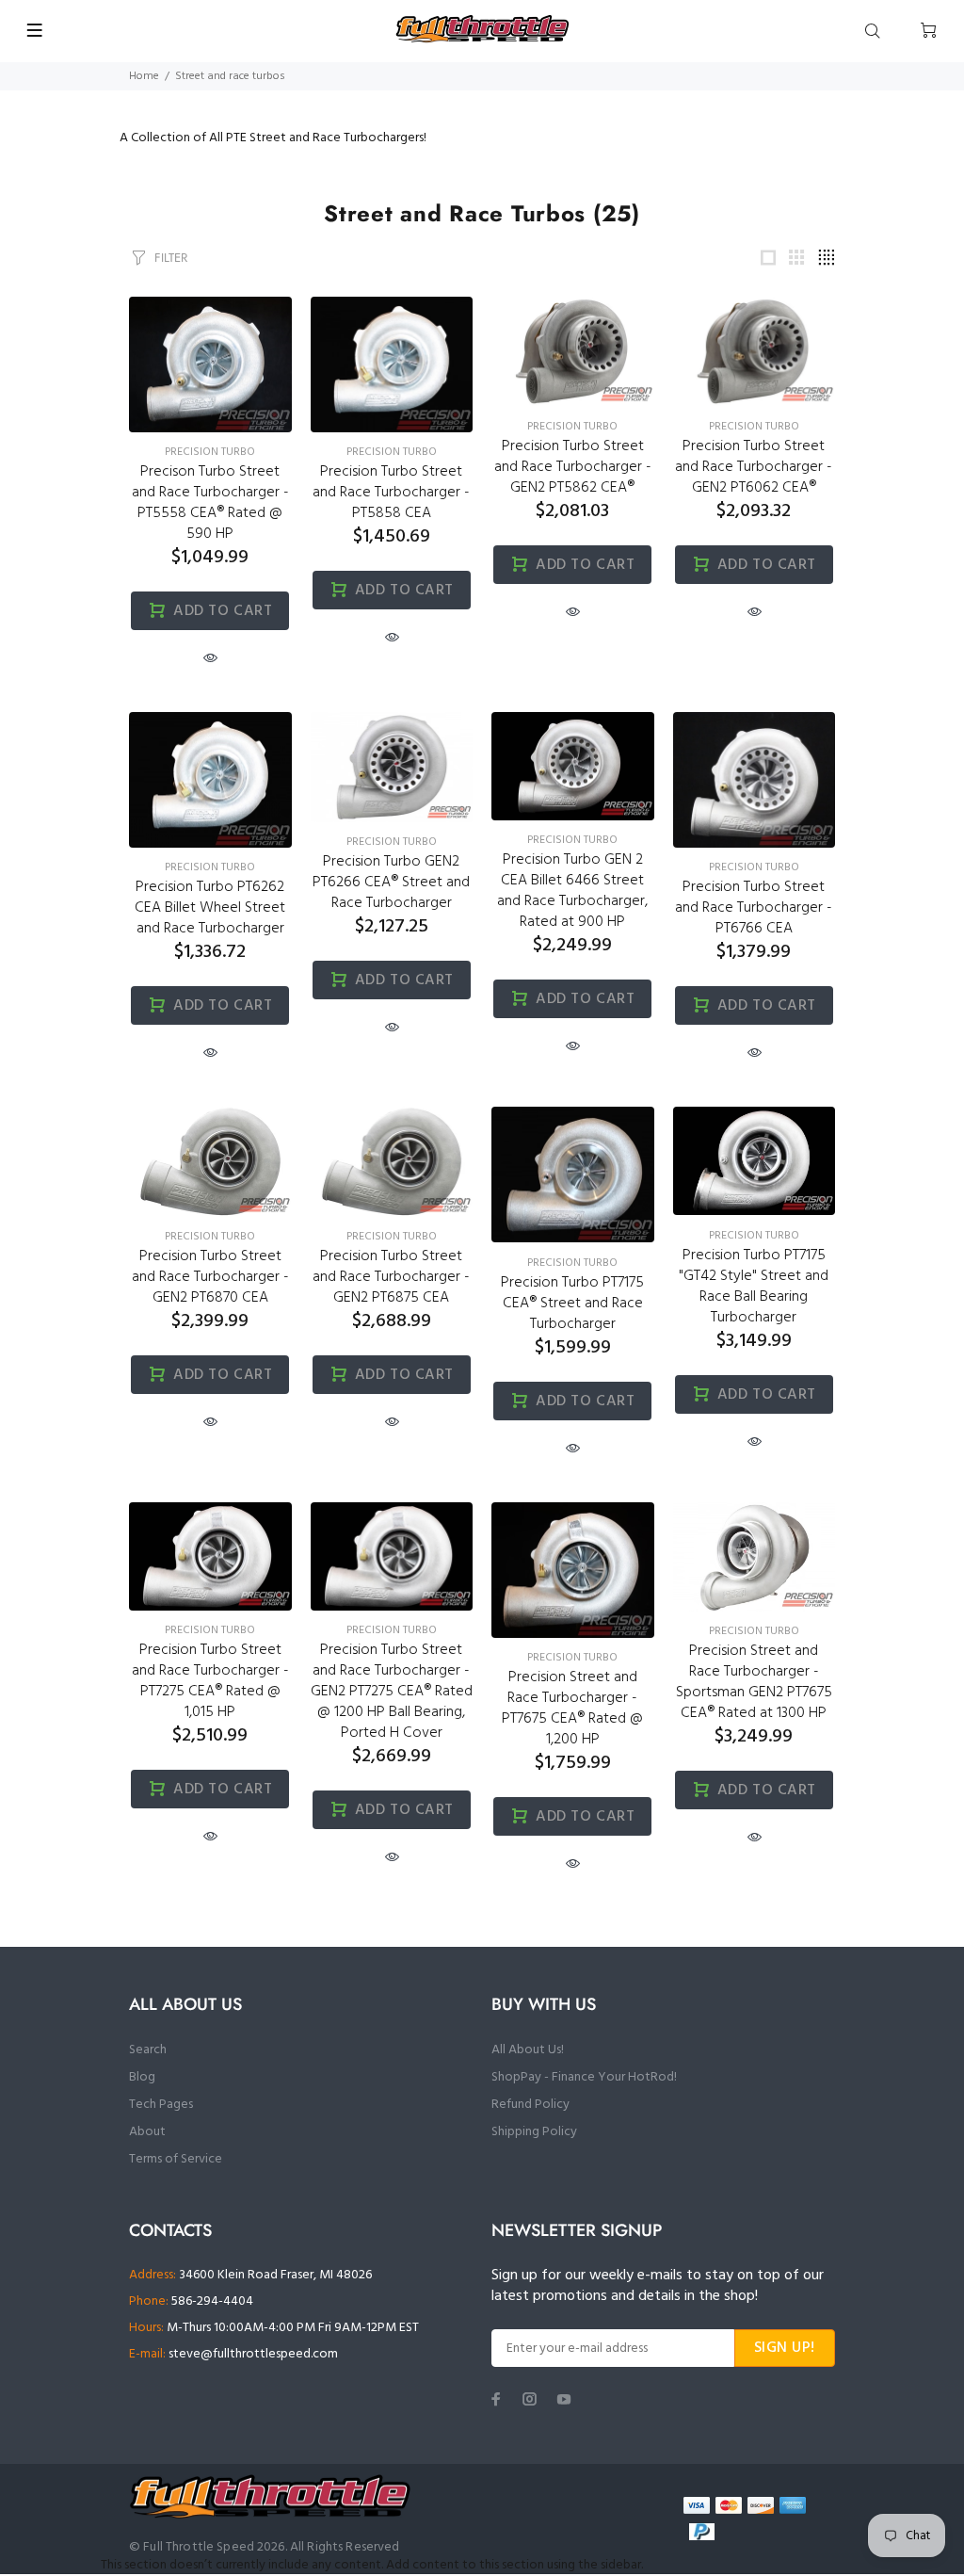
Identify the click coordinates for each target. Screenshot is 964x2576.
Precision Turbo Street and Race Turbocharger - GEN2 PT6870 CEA (210, 1277)
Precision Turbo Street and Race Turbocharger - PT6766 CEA (754, 908)
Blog (142, 2077)
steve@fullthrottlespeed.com (253, 2354)
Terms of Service (176, 2159)
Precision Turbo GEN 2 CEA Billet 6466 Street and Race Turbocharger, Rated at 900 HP (572, 891)
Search (148, 2050)
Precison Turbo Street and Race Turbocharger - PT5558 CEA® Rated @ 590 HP (210, 503)
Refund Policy (530, 2105)
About (147, 2132)
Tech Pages (161, 2105)
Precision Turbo (210, 452)
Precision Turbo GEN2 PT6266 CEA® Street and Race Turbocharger (391, 883)
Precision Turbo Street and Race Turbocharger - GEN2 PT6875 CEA (391, 1277)
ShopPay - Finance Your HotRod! (584, 2077)
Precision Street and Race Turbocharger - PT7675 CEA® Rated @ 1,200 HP (572, 1709)
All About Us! (528, 2050)
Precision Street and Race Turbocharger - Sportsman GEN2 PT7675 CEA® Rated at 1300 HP (754, 1682)
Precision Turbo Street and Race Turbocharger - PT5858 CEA (391, 493)
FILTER (171, 258)
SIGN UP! (785, 2348)
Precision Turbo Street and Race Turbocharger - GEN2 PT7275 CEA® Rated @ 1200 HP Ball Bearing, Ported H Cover (392, 1692)
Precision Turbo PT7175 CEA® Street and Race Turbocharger (572, 1304)
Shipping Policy (534, 2132)
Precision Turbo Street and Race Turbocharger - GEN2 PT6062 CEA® (754, 467)
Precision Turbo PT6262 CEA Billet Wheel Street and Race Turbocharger (210, 908)
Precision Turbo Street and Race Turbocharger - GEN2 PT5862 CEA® (573, 467)
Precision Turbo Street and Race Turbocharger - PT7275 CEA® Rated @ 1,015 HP (210, 1681)
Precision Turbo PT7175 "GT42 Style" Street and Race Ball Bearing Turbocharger (754, 1287)
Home (144, 76)
